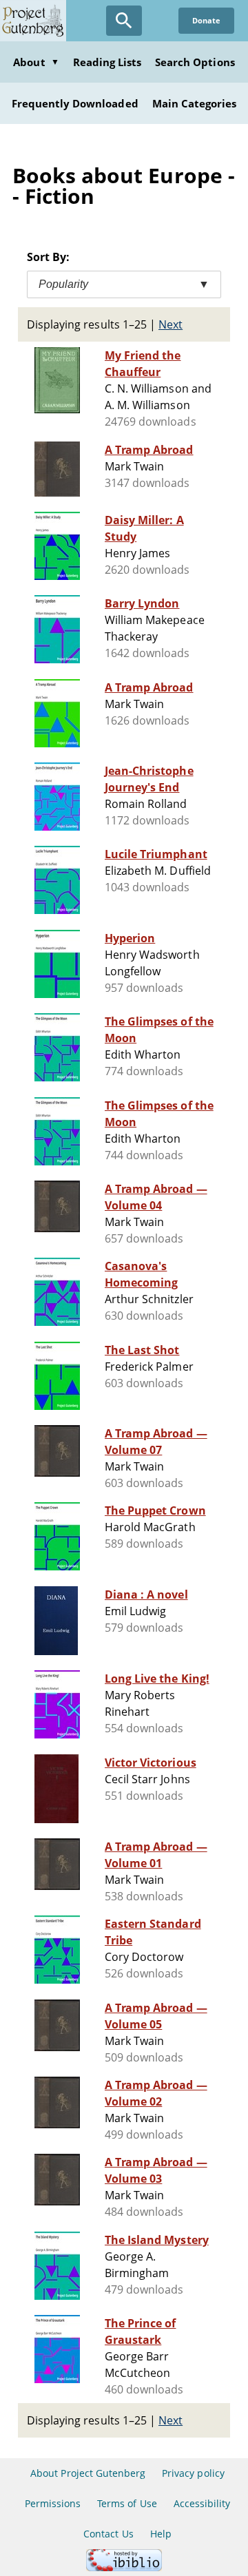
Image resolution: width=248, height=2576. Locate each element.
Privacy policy (193, 2473)
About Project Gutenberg (88, 2473)
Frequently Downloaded (75, 103)
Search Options (195, 62)
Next (170, 324)
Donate (206, 20)
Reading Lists (107, 62)
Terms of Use (127, 2503)
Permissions (53, 2503)
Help (161, 2534)
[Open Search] (124, 21)
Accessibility (202, 2503)
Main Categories (195, 103)
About (36, 62)
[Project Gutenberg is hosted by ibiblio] (124, 2567)
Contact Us (108, 2534)
